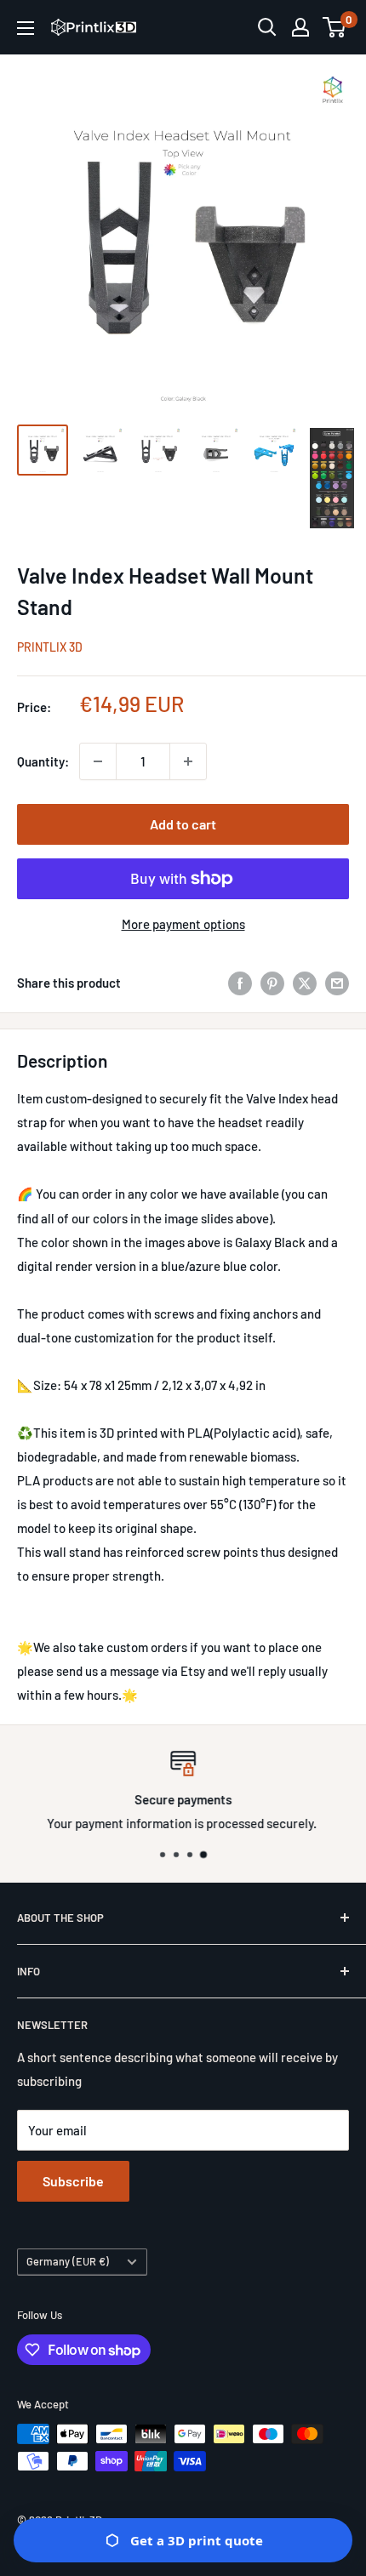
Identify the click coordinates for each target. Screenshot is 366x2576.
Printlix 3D (50, 647)
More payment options (183, 924)
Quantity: (43, 761)
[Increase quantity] (188, 761)
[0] (335, 27)
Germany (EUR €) (68, 2261)
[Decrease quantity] (98, 761)
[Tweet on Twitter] (305, 983)
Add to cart (183, 824)
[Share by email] (337, 983)
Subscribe (73, 2181)
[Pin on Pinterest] (272, 983)
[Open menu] (26, 28)
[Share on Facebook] (240, 983)
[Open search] (267, 27)
